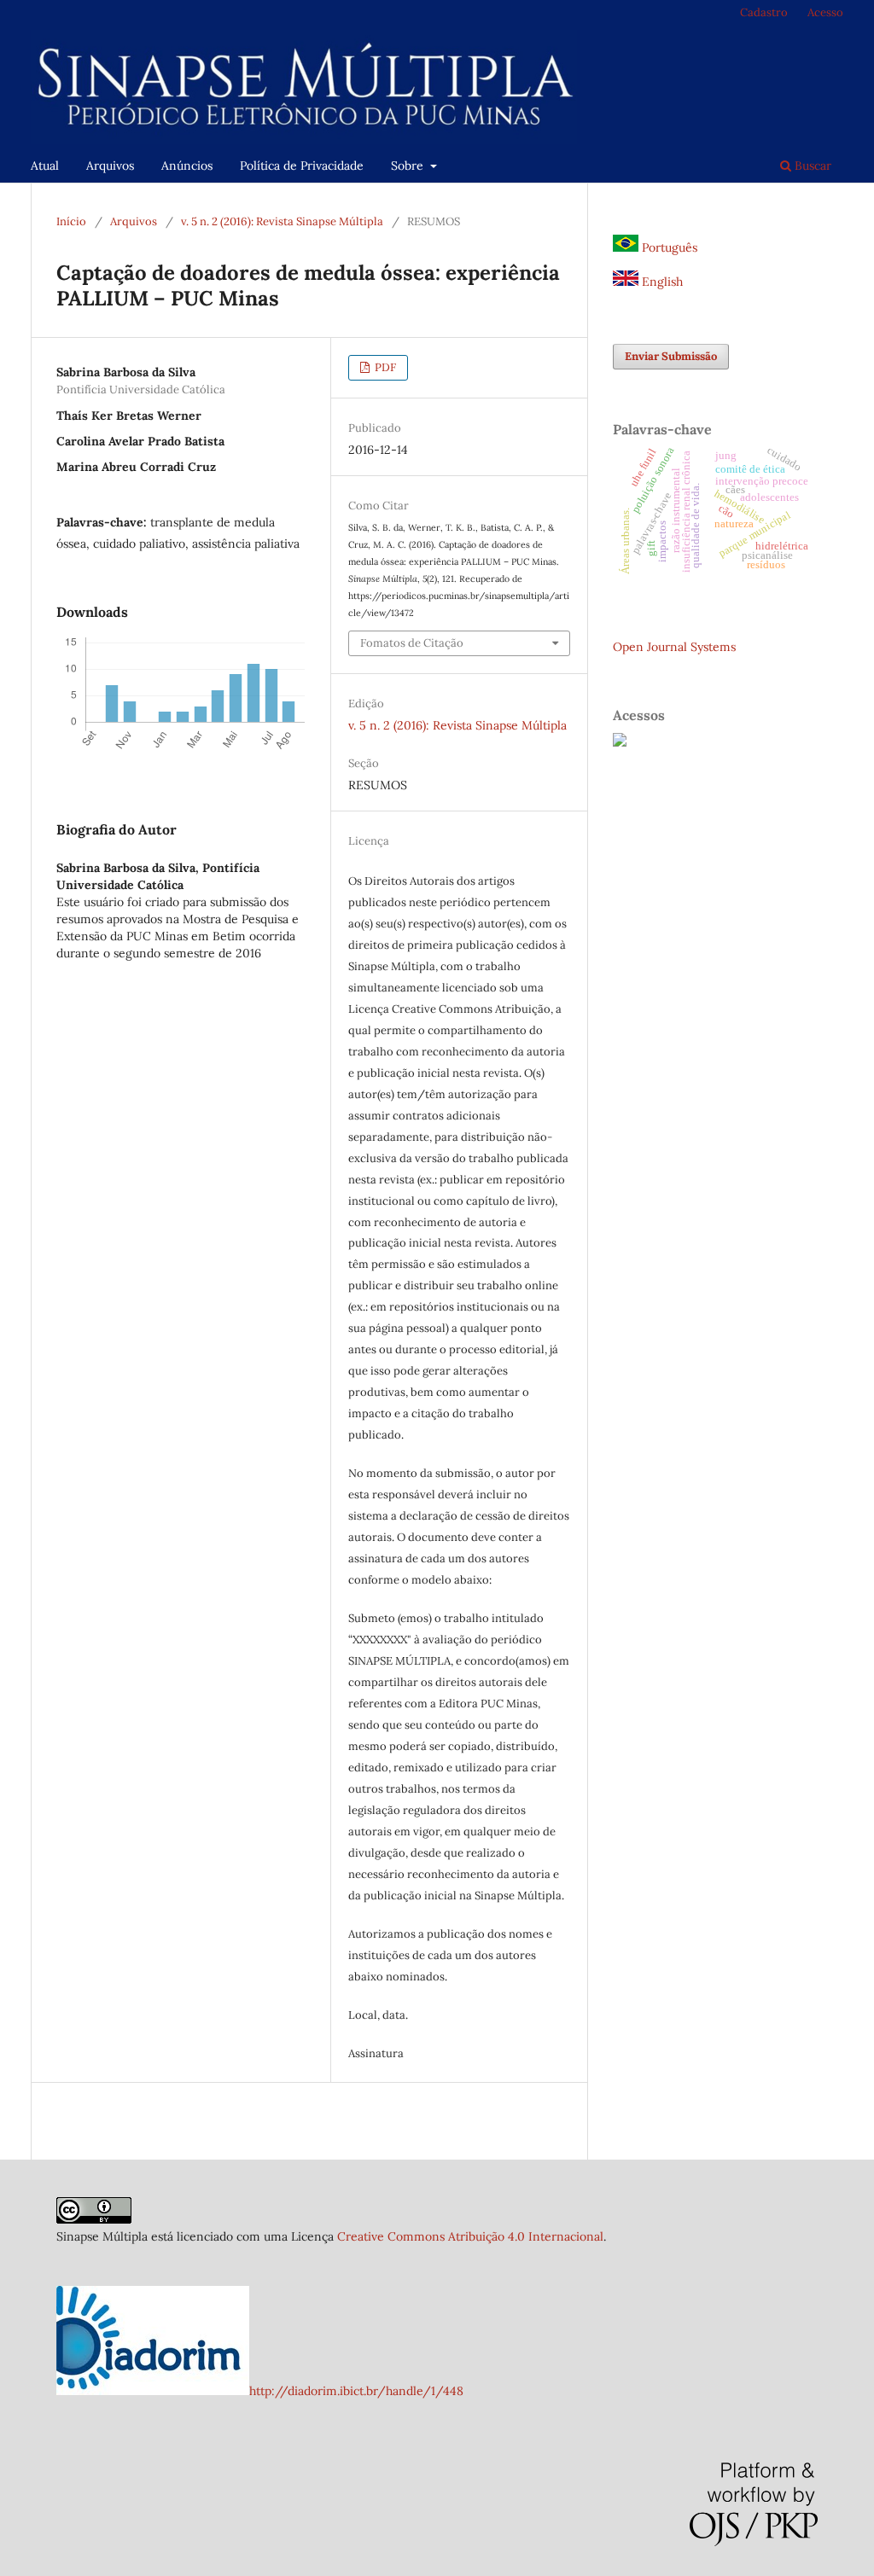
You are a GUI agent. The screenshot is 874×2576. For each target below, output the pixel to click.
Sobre (409, 166)
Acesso (825, 12)
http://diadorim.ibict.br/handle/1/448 (356, 2391)
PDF (384, 367)
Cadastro (764, 12)
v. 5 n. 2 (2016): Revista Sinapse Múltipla (282, 221)
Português (668, 247)
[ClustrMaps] (620, 742)
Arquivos (110, 166)
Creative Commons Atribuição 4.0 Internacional (470, 2236)
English (661, 282)
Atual (45, 166)
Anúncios (187, 166)
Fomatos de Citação (412, 643)
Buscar (811, 166)
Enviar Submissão (671, 356)
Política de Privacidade (302, 166)
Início (71, 221)
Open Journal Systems (674, 647)
